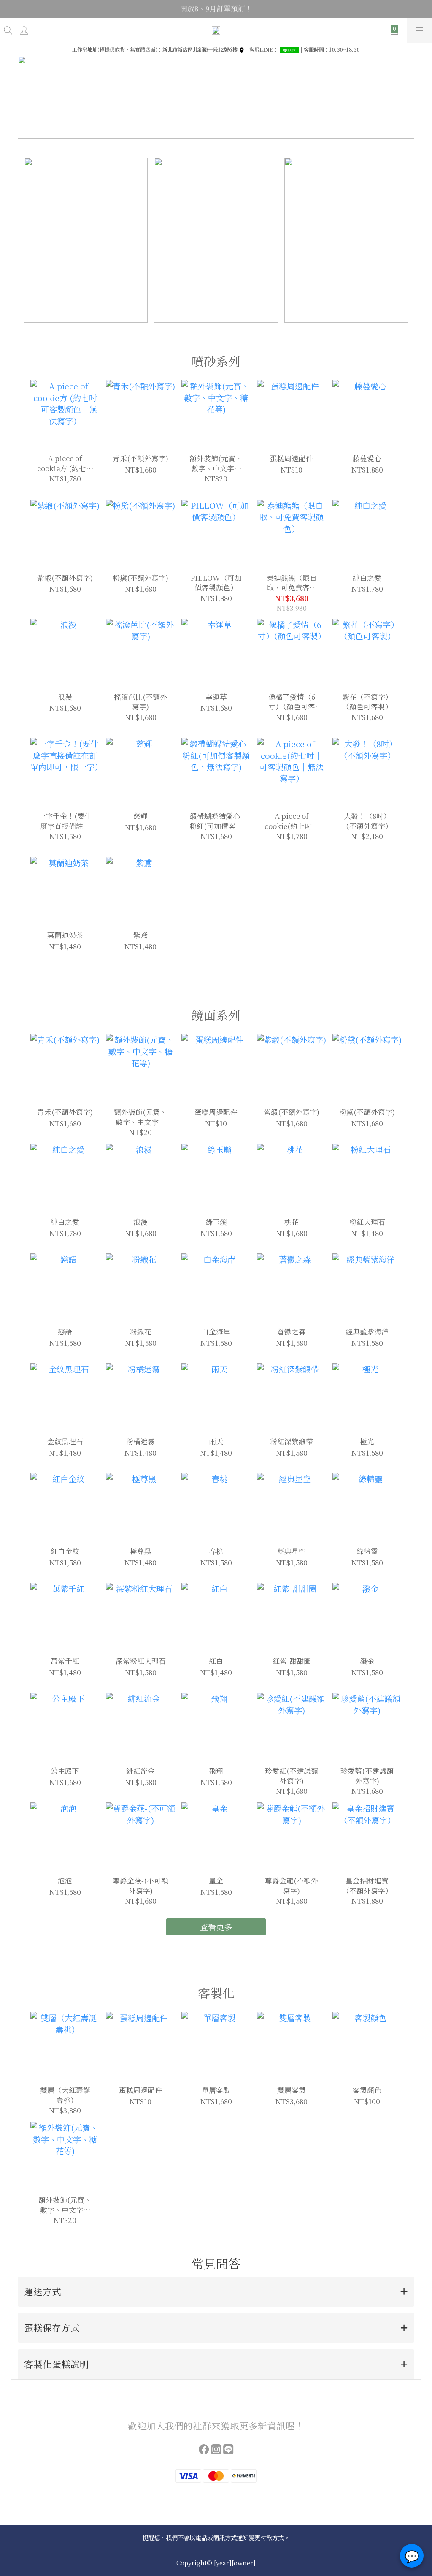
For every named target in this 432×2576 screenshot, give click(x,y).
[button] (216, 2292)
